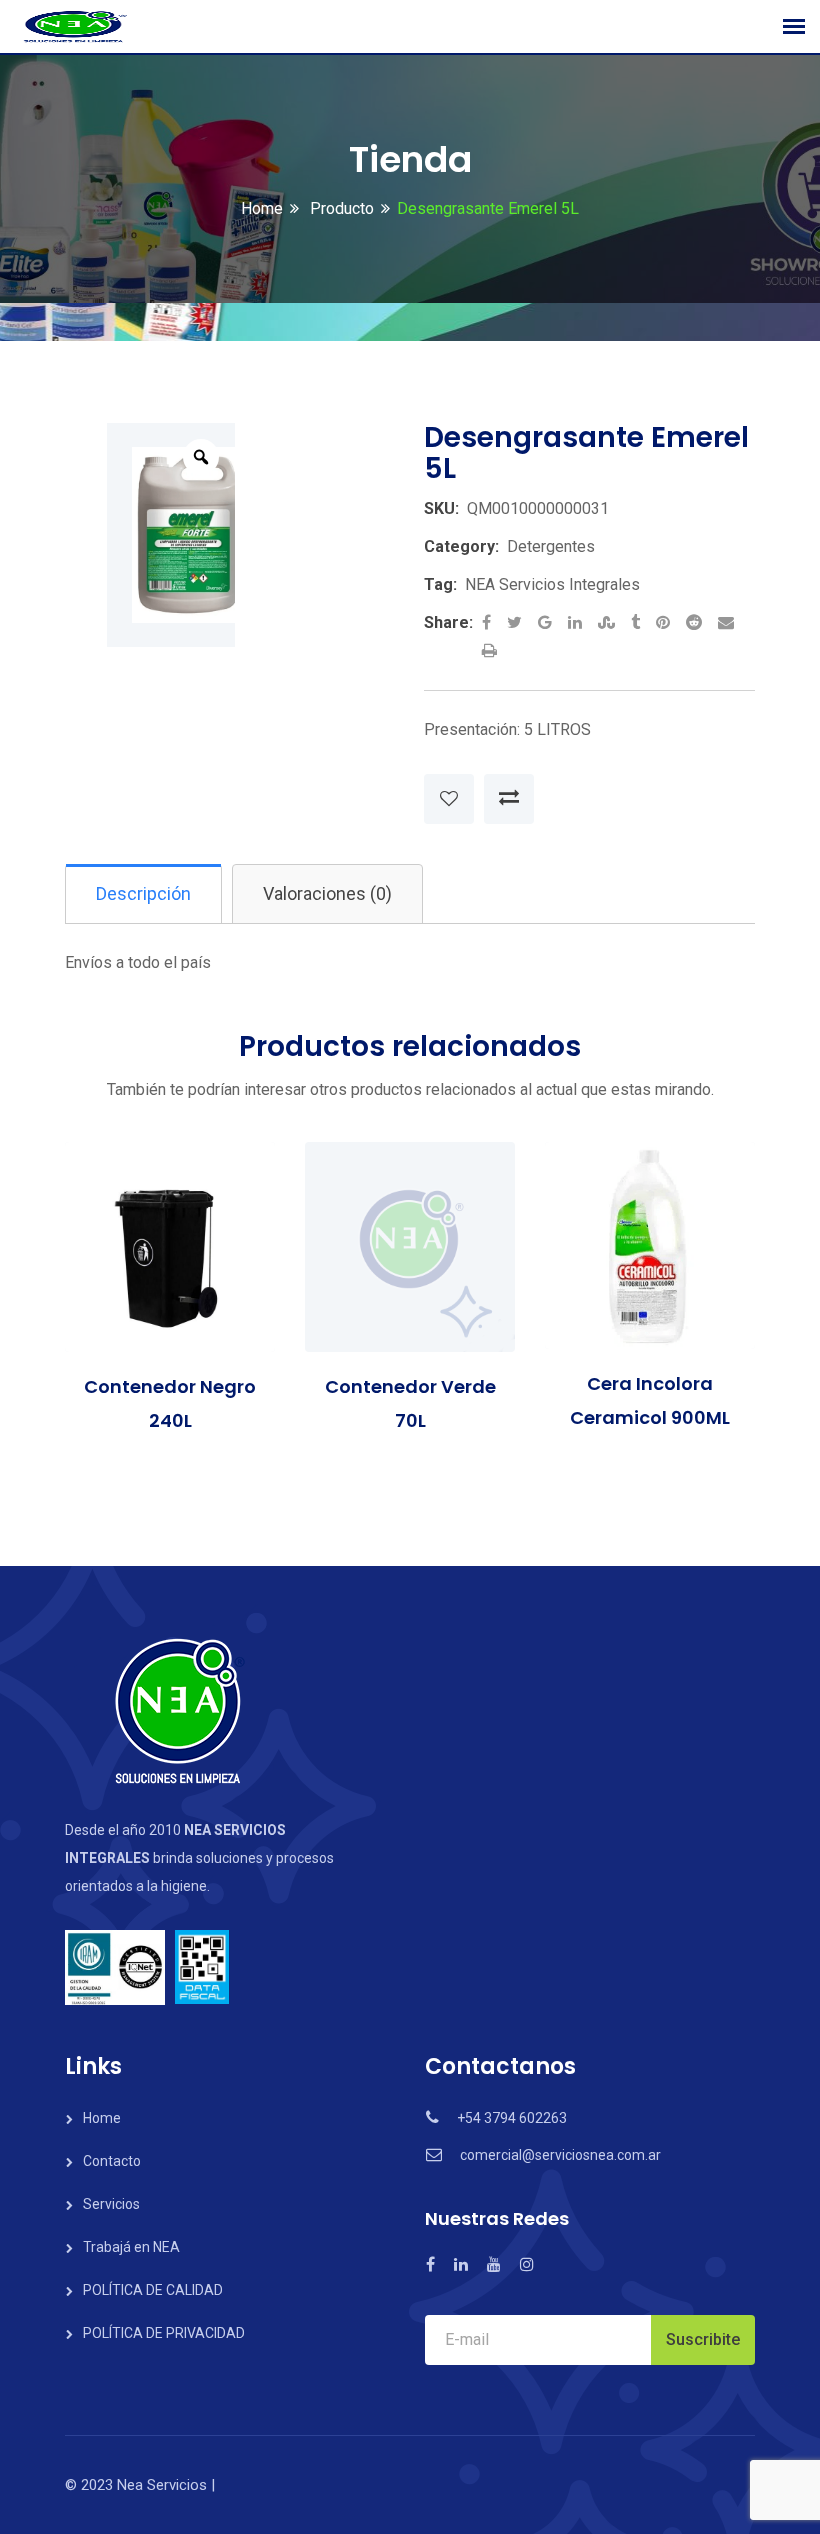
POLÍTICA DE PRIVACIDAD (164, 2333)
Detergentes (551, 546)
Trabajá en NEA (131, 2247)
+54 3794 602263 (512, 2118)
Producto (340, 208)
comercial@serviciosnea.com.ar (560, 2155)
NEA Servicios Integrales (552, 584)
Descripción (143, 893)
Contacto (112, 2161)
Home (262, 208)
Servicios (111, 2204)
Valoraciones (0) (327, 893)
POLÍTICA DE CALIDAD (153, 2290)
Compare (509, 799)
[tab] (143, 894)
